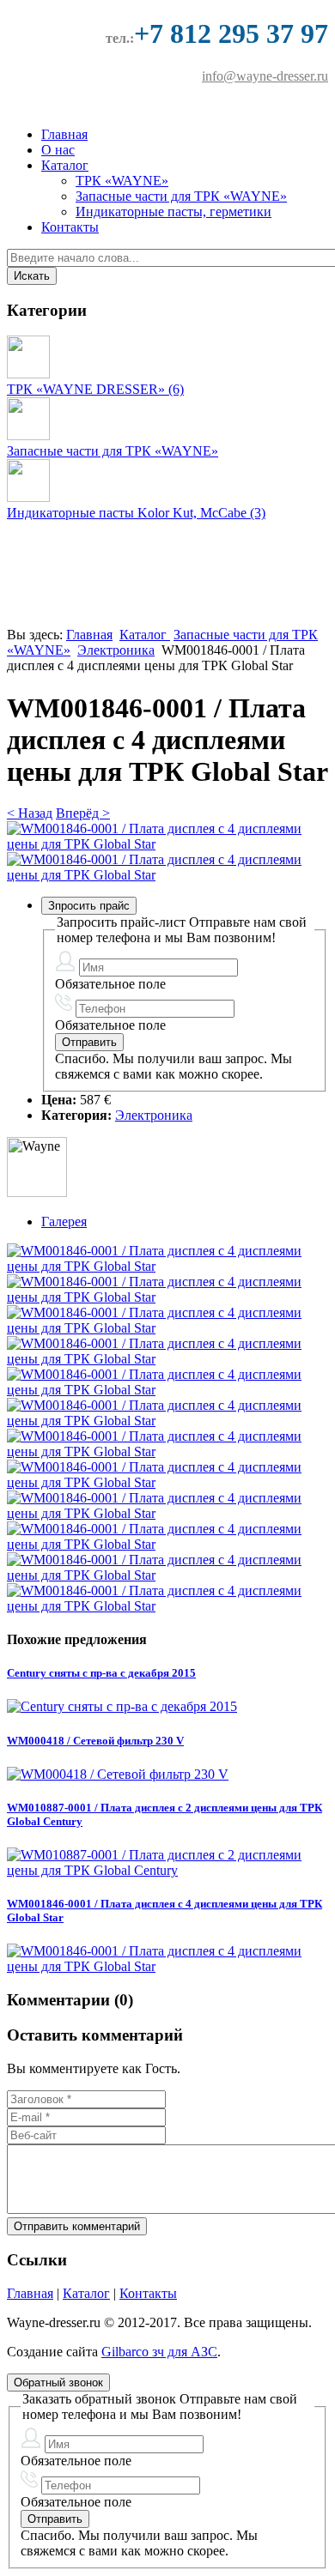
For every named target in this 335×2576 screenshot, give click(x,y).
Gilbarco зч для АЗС (159, 2352)
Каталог (65, 165)
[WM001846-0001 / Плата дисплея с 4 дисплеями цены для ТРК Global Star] (167, 844)
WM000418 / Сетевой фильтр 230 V (95, 1741)
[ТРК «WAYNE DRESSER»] (28, 374)
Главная (64, 134)
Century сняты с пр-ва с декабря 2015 (101, 1673)
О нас (58, 150)
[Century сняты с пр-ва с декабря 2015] (122, 1706)
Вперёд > (83, 813)
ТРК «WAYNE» (122, 181)
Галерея (64, 1221)
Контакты (70, 227)
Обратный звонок (58, 2382)
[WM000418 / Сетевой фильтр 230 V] (118, 1774)
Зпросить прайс (89, 906)
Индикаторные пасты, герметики (174, 212)
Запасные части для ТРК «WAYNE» (181, 196)
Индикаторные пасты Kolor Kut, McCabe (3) (136, 513)
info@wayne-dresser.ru (265, 76)
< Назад (30, 813)
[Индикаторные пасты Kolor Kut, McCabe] (28, 497)
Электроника (116, 650)
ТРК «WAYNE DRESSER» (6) (95, 389)
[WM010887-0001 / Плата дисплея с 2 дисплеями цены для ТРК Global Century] (167, 1870)
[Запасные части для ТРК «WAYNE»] (28, 435)
